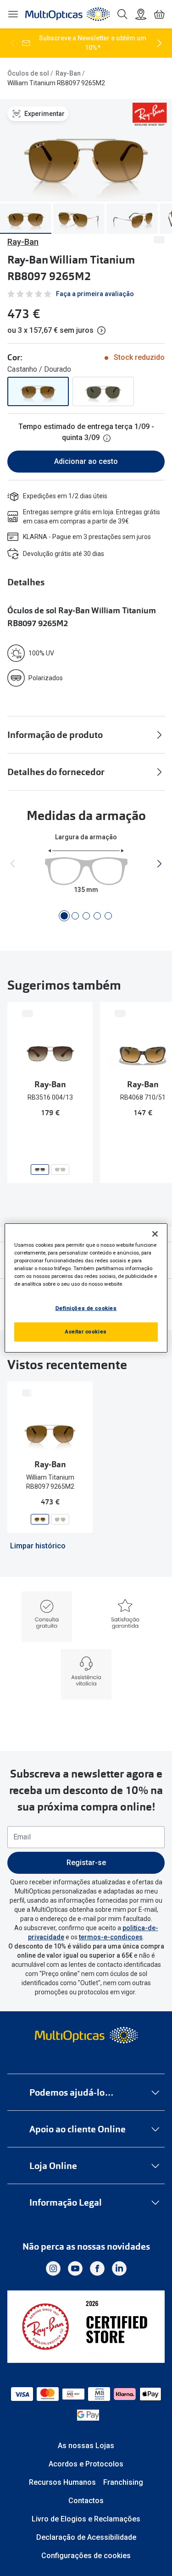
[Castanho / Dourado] (38, 391)
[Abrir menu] (13, 14)
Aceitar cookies (86, 1332)
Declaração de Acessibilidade (86, 2537)
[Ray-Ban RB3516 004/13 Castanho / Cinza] (40, 1170)
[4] (97, 916)
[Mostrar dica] (107, 438)
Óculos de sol (28, 73)
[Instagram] (53, 2268)
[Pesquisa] (122, 14)
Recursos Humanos (62, 2482)
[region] (86, 1288)
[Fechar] (155, 1234)
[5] (108, 916)
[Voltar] (13, 43)
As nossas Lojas (86, 2446)
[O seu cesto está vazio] (159, 14)
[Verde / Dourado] (103, 391)
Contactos (86, 2501)
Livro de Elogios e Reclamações (86, 2519)
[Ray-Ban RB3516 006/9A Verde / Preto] (60, 1170)
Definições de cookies (86, 1308)
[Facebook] (97, 2268)
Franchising (123, 2482)
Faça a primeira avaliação (95, 294)
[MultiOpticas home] (86, 2035)
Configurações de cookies (86, 2556)
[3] (86, 916)
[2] (75, 916)
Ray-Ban (68, 73)
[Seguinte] (159, 43)
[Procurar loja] (141, 14)
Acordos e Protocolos (86, 2464)
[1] (64, 916)
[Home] (67, 14)
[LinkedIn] (119, 2268)
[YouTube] (75, 2268)
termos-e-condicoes (111, 1937)
